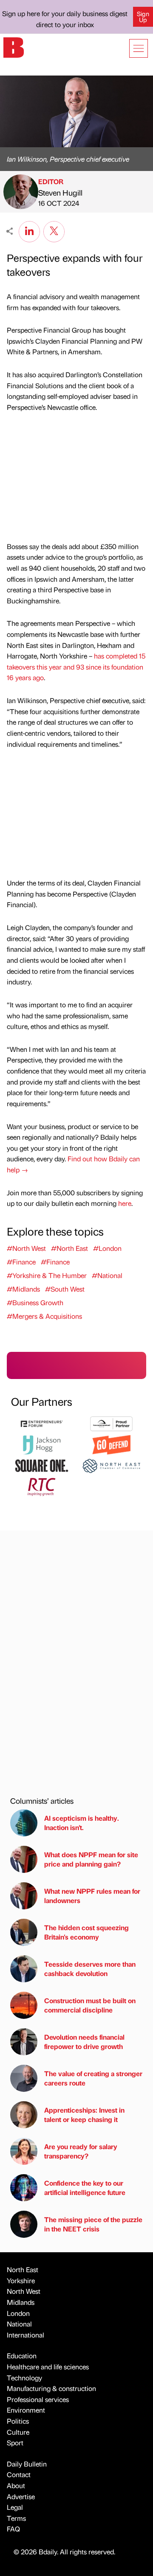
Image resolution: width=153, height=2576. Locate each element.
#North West (26, 1248)
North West (24, 2291)
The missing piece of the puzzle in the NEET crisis (93, 2224)
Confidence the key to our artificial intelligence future (85, 2188)
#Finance (21, 1262)
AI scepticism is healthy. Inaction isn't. (82, 1823)
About (16, 2485)
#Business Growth (35, 1302)
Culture (18, 2432)
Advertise (21, 2496)
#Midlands (23, 1289)
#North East (69, 1248)
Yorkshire (21, 2280)
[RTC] (42, 1486)
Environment (26, 2410)
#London (107, 1248)
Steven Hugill (60, 192)
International (25, 2335)
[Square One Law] (42, 1465)
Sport (15, 2443)
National (19, 2324)
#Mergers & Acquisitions (44, 1316)
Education (22, 2356)
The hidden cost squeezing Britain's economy (86, 1932)
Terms (16, 2518)
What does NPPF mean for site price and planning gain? (91, 1859)
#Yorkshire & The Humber (47, 1275)
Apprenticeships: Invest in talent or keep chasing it (84, 2115)
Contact (19, 2474)
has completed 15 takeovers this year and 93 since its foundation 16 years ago (76, 667)
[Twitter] (54, 230)
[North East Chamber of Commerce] (111, 1465)
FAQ (13, 2529)
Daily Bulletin (27, 2464)
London (18, 2313)
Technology (24, 2378)
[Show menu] (139, 48)
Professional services (38, 2399)
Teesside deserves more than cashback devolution (90, 1969)
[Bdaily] (14, 46)
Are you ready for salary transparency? (81, 2151)
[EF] (42, 1423)
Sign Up (143, 17)
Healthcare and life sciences (48, 2367)
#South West (65, 1289)
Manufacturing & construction (51, 2388)
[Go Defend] (111, 1444)
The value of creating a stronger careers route (93, 2078)
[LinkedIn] (29, 230)
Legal (15, 2507)
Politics (18, 2421)
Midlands (21, 2302)
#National (107, 1275)
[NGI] (111, 1423)
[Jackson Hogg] (42, 1444)
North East (23, 2269)
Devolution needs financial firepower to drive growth (84, 2042)
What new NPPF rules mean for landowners (92, 1896)
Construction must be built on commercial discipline (90, 2005)
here (125, 1203)
